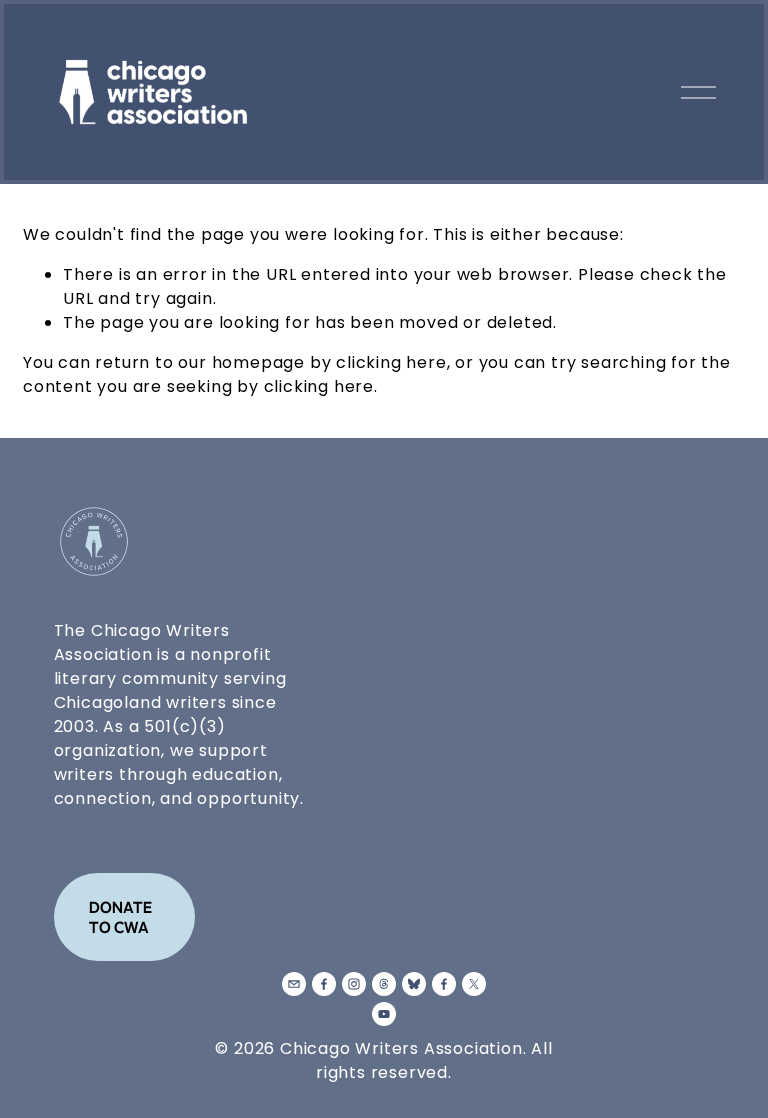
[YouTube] (384, 1014)
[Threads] (384, 984)
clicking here (391, 362)
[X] (474, 984)
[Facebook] (324, 984)
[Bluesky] (414, 984)
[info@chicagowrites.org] (294, 984)
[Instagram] (354, 984)
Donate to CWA (120, 917)
